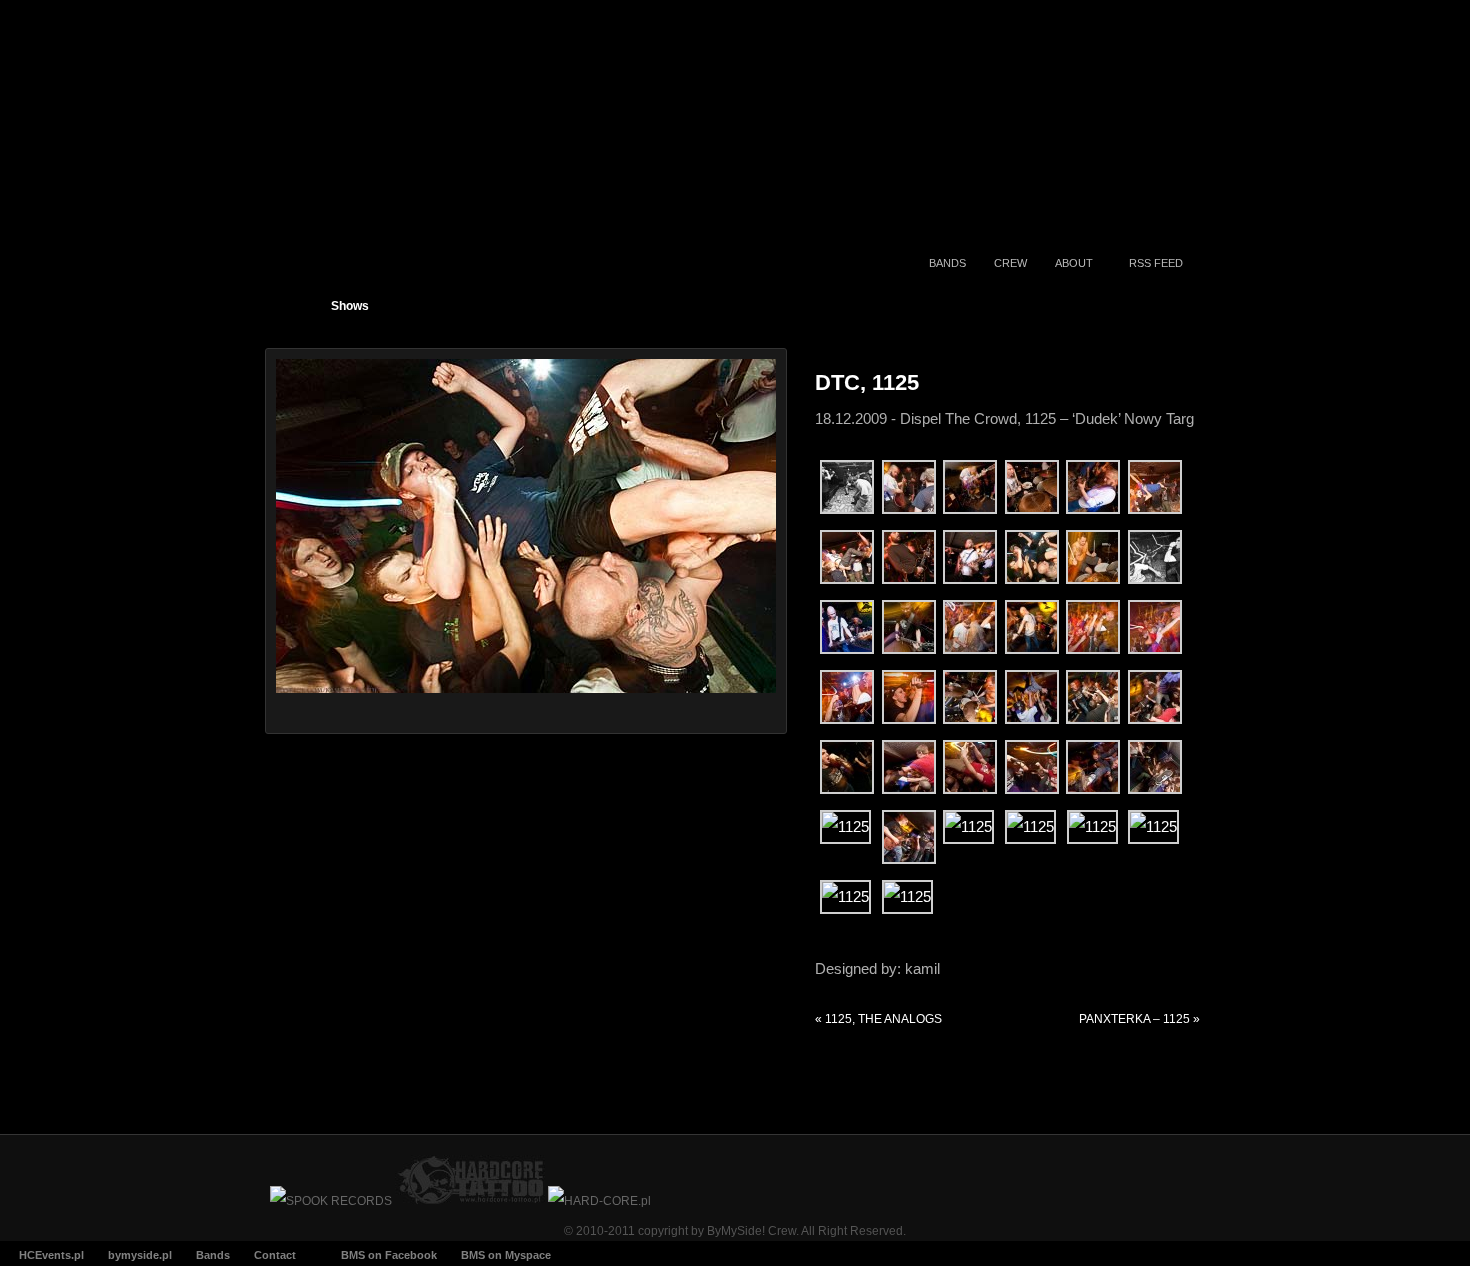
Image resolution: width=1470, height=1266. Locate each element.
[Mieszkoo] (909, 718)
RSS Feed (1156, 263)
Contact (275, 1255)
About (1074, 263)
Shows (350, 306)
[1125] (1093, 578)
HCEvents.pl (51, 1255)
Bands (947, 263)
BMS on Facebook (389, 1255)
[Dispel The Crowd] (847, 508)
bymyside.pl (140, 1255)
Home (295, 301)
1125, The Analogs (878, 1019)
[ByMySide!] (392, 151)
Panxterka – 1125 (1139, 1019)
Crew (1010, 263)
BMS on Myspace (506, 1255)
